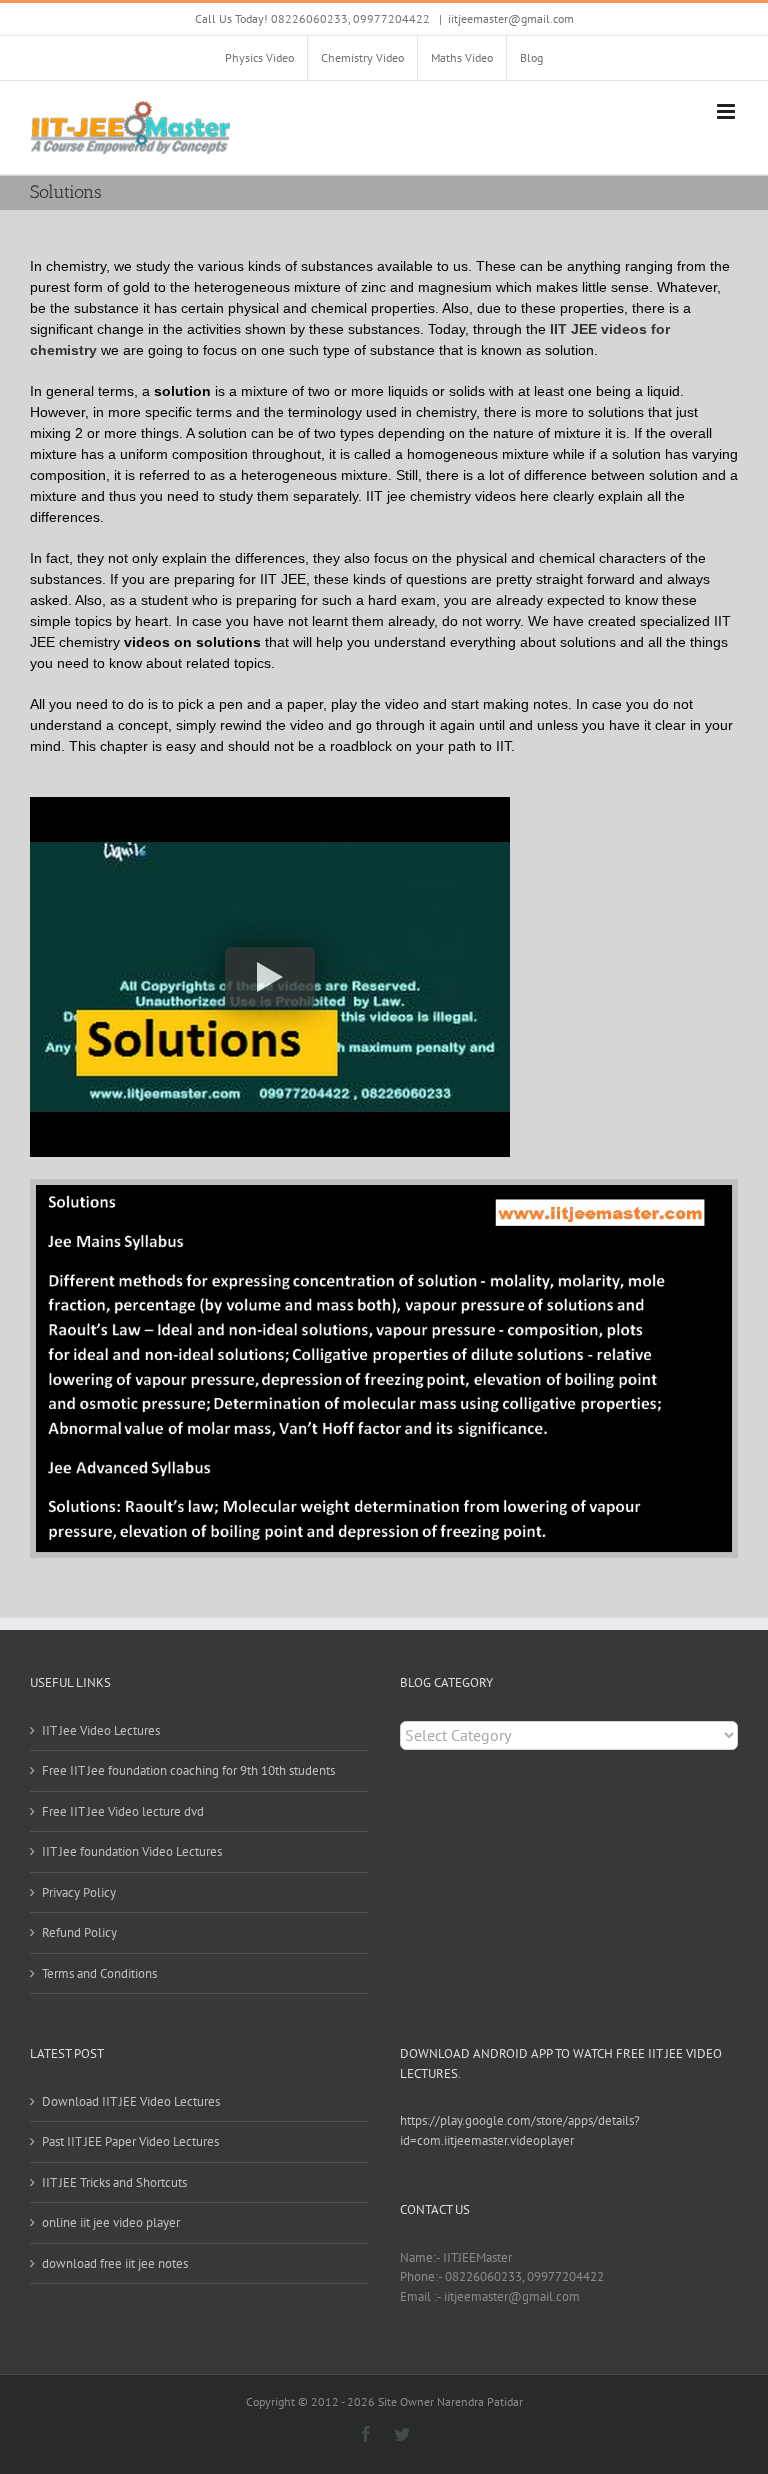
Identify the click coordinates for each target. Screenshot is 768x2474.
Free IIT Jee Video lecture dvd (123, 1811)
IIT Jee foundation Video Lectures (132, 1851)
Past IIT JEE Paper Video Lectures (130, 2141)
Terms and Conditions (99, 1973)
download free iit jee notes (115, 2263)
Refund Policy (79, 1932)
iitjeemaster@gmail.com (511, 18)
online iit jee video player (111, 2222)
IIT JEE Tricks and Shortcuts (114, 2182)
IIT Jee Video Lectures (101, 1730)
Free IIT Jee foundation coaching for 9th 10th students (188, 1770)
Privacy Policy (79, 1892)
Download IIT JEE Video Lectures (131, 2101)
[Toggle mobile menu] (727, 111)
